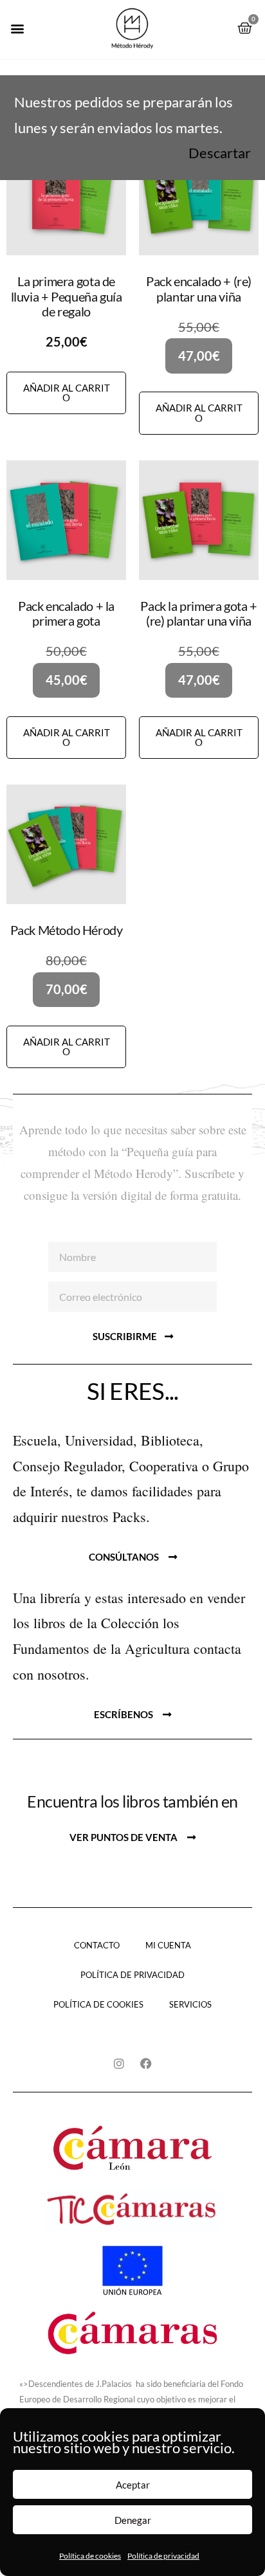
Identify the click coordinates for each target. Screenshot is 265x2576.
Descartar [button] (220, 153)
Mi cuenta (168, 1945)
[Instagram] (119, 2064)
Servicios (190, 2004)
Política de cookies (90, 2556)
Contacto (97, 1945)
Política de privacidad (163, 2556)
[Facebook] (146, 2064)
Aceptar (133, 2485)
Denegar (133, 2520)
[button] (17, 28)
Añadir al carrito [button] (67, 393)
